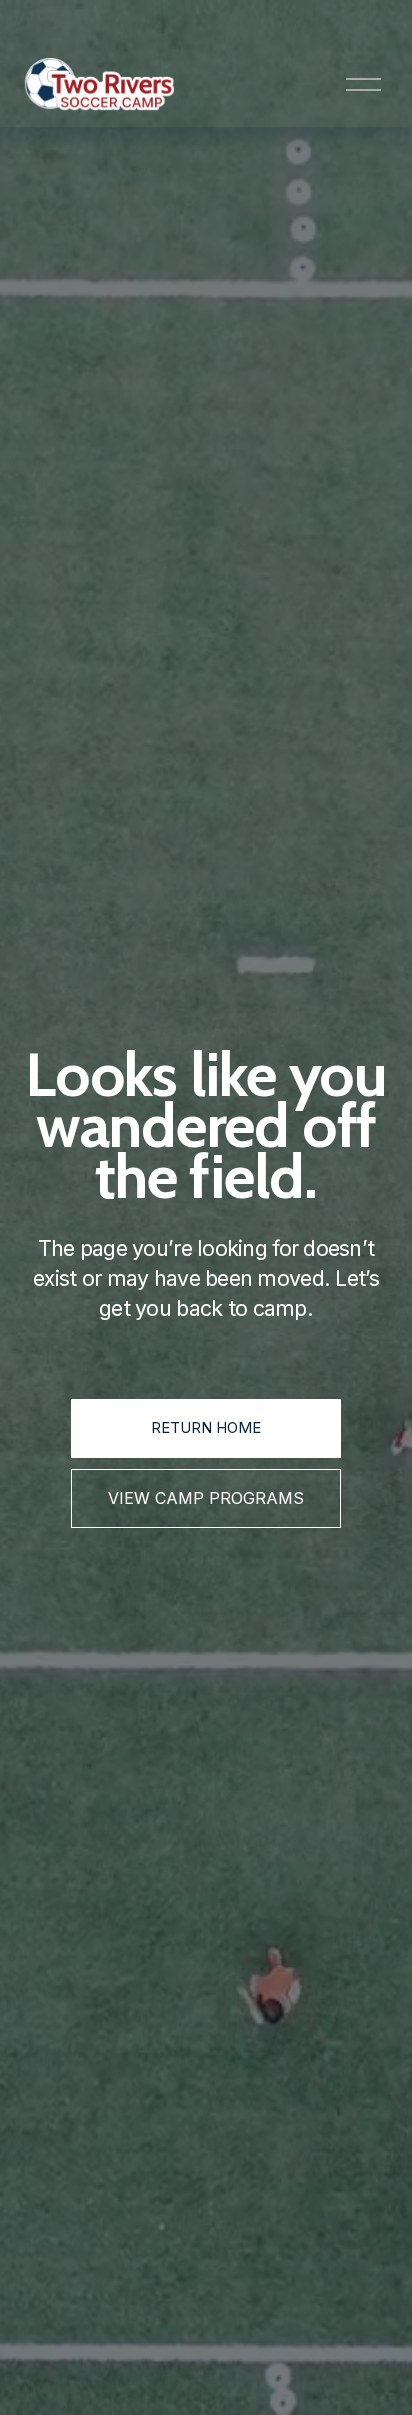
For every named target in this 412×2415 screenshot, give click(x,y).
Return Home (206, 1428)
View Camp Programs (206, 1498)
